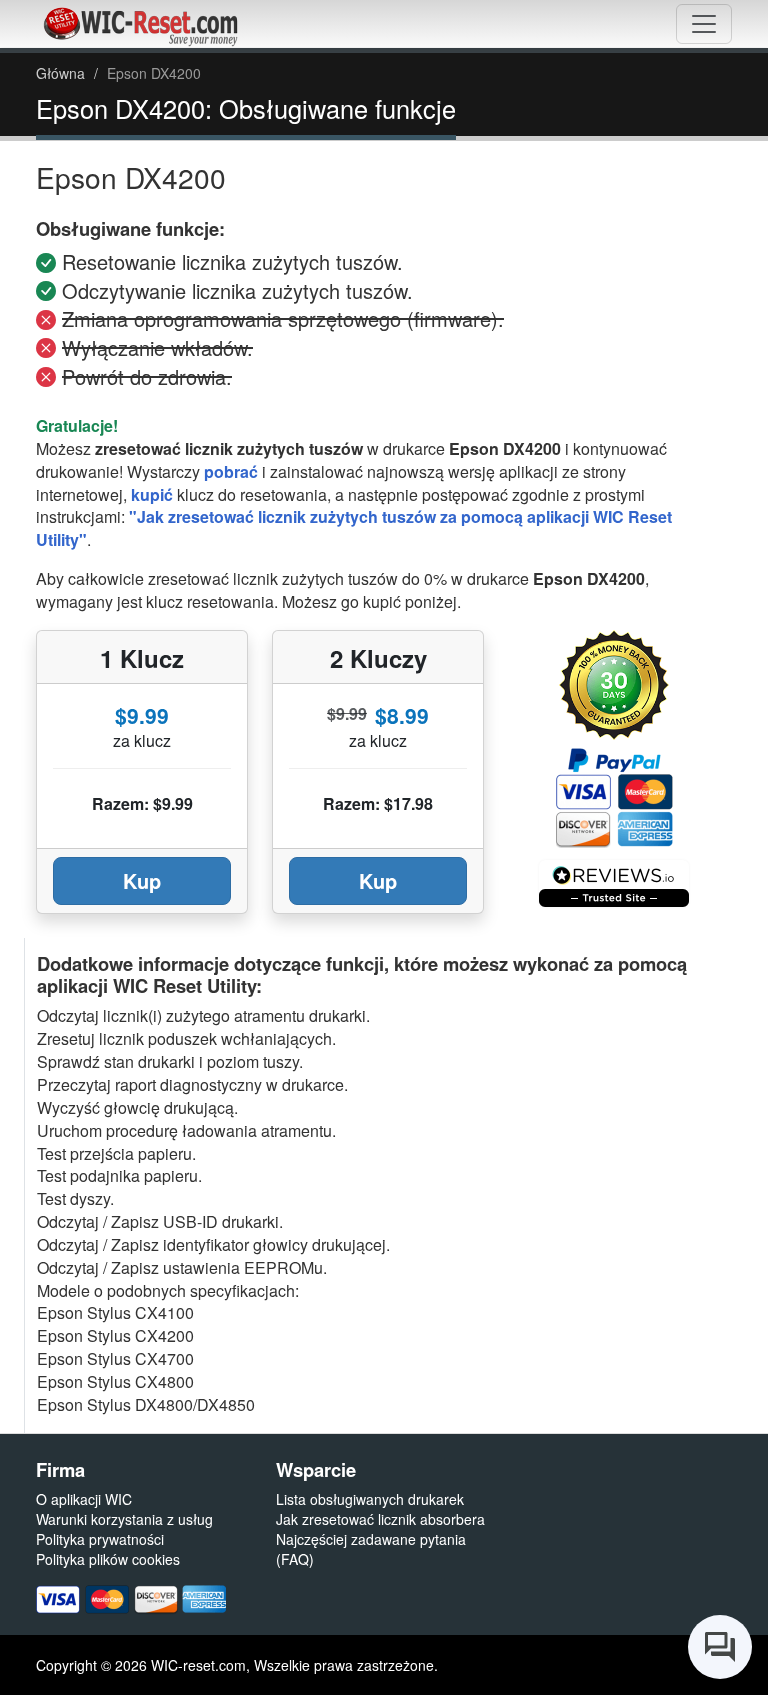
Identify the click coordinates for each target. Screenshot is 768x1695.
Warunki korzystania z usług (124, 1519)
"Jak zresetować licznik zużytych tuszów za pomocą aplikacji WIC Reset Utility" (354, 528)
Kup (142, 880)
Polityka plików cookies (108, 1559)
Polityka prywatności (100, 1539)
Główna (60, 73)
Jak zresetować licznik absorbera (380, 1519)
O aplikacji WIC (84, 1499)
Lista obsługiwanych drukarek (370, 1499)
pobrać (231, 471)
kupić (152, 494)
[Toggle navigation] (704, 24)
